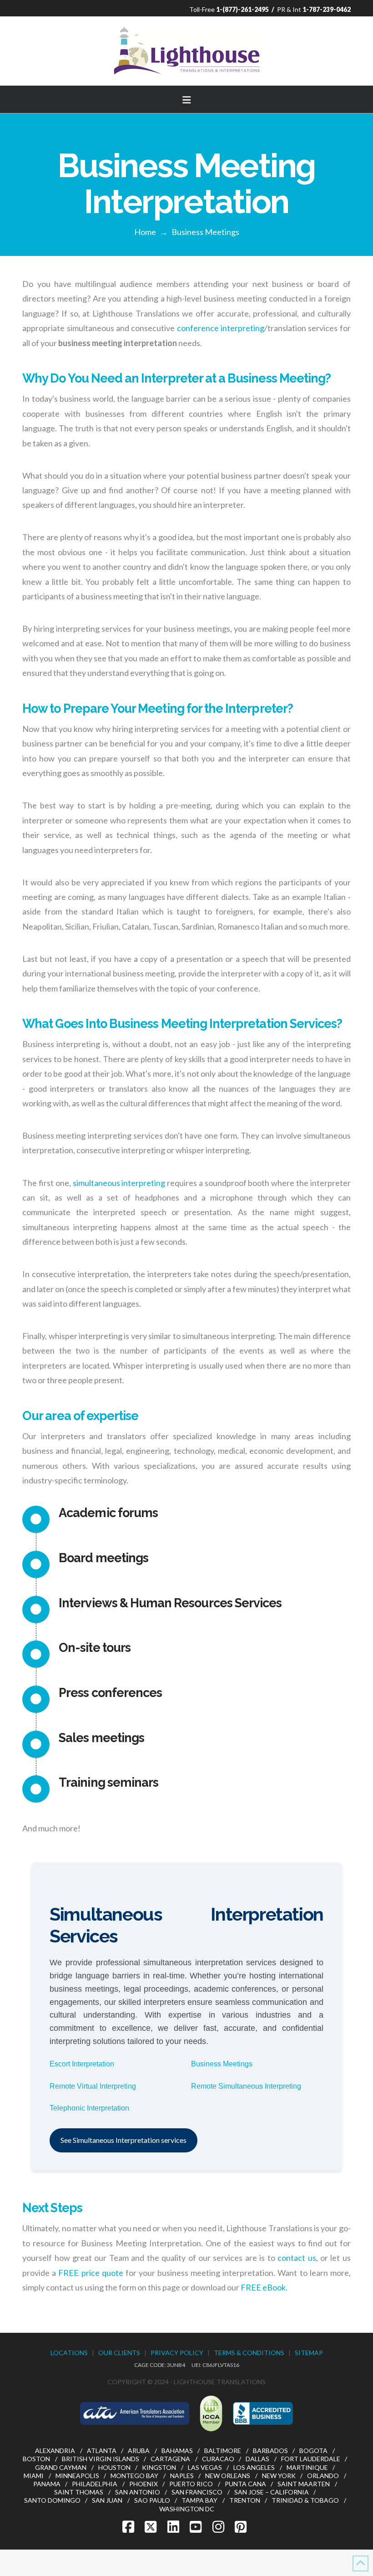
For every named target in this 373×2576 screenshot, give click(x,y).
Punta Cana (245, 2484)
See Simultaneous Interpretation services (123, 2140)
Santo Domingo (52, 2500)
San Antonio (138, 2492)
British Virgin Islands (101, 2459)
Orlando (323, 2476)
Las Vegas (205, 2467)
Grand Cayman (61, 2467)
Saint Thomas (79, 2492)
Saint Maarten (304, 2484)
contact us (297, 2258)
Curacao (218, 2459)
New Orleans (228, 2476)
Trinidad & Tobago (305, 2500)
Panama (47, 2484)
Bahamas (177, 2451)
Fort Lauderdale (311, 2459)
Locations (69, 2353)
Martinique (307, 2467)
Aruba (139, 2451)
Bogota (313, 2451)
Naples (182, 2476)
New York (279, 2476)
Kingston (159, 2467)
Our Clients (119, 2353)
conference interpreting (221, 328)
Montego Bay (134, 2476)
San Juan (107, 2500)
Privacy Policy (177, 2353)
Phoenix (144, 2484)
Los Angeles (254, 2467)
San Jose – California (272, 2492)
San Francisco (197, 2492)
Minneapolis (77, 2476)
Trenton (245, 2500)
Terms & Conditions (249, 2353)
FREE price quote (91, 2273)
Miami (34, 2476)
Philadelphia (95, 2484)
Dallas (257, 2459)
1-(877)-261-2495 (242, 9)
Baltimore (223, 2451)
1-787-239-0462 (327, 9)
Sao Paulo (152, 2500)
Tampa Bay (199, 2500)
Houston (114, 2467)
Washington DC (187, 2509)
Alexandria (55, 2451)
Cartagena (170, 2459)
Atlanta (102, 2451)
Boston (36, 2459)
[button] (186, 98)
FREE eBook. (264, 2287)
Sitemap (309, 2353)
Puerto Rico (191, 2484)
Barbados (270, 2451)
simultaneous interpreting (119, 1183)
